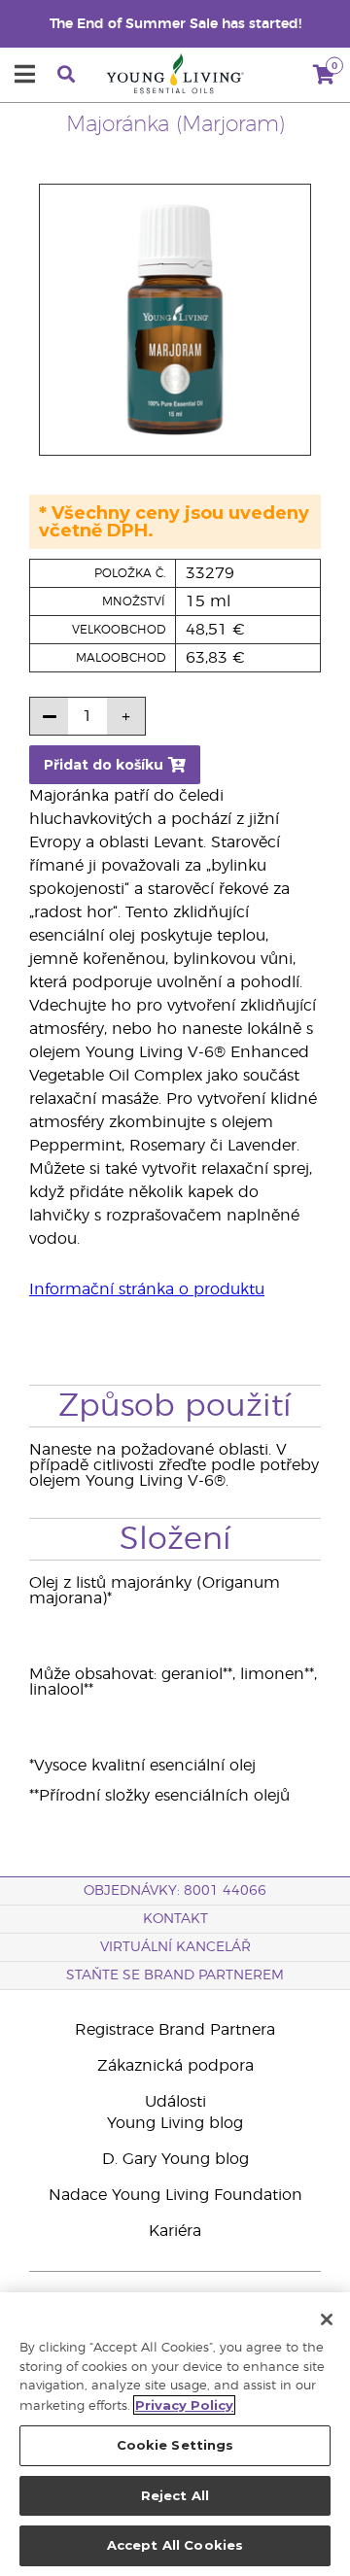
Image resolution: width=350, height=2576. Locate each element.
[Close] (327, 2319)
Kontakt (175, 1919)
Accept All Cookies (175, 2545)
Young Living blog (175, 2123)
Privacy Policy (184, 2405)
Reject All (175, 2495)
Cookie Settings (175, 2445)
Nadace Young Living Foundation (175, 2195)
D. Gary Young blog (175, 2159)
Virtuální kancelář (175, 1947)
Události (175, 2102)
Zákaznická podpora (175, 2066)
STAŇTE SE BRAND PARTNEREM (175, 1975)
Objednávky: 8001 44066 (175, 1891)
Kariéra (175, 2231)
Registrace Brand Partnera (175, 2030)
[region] (175, 2434)
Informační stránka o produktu (147, 1289)
